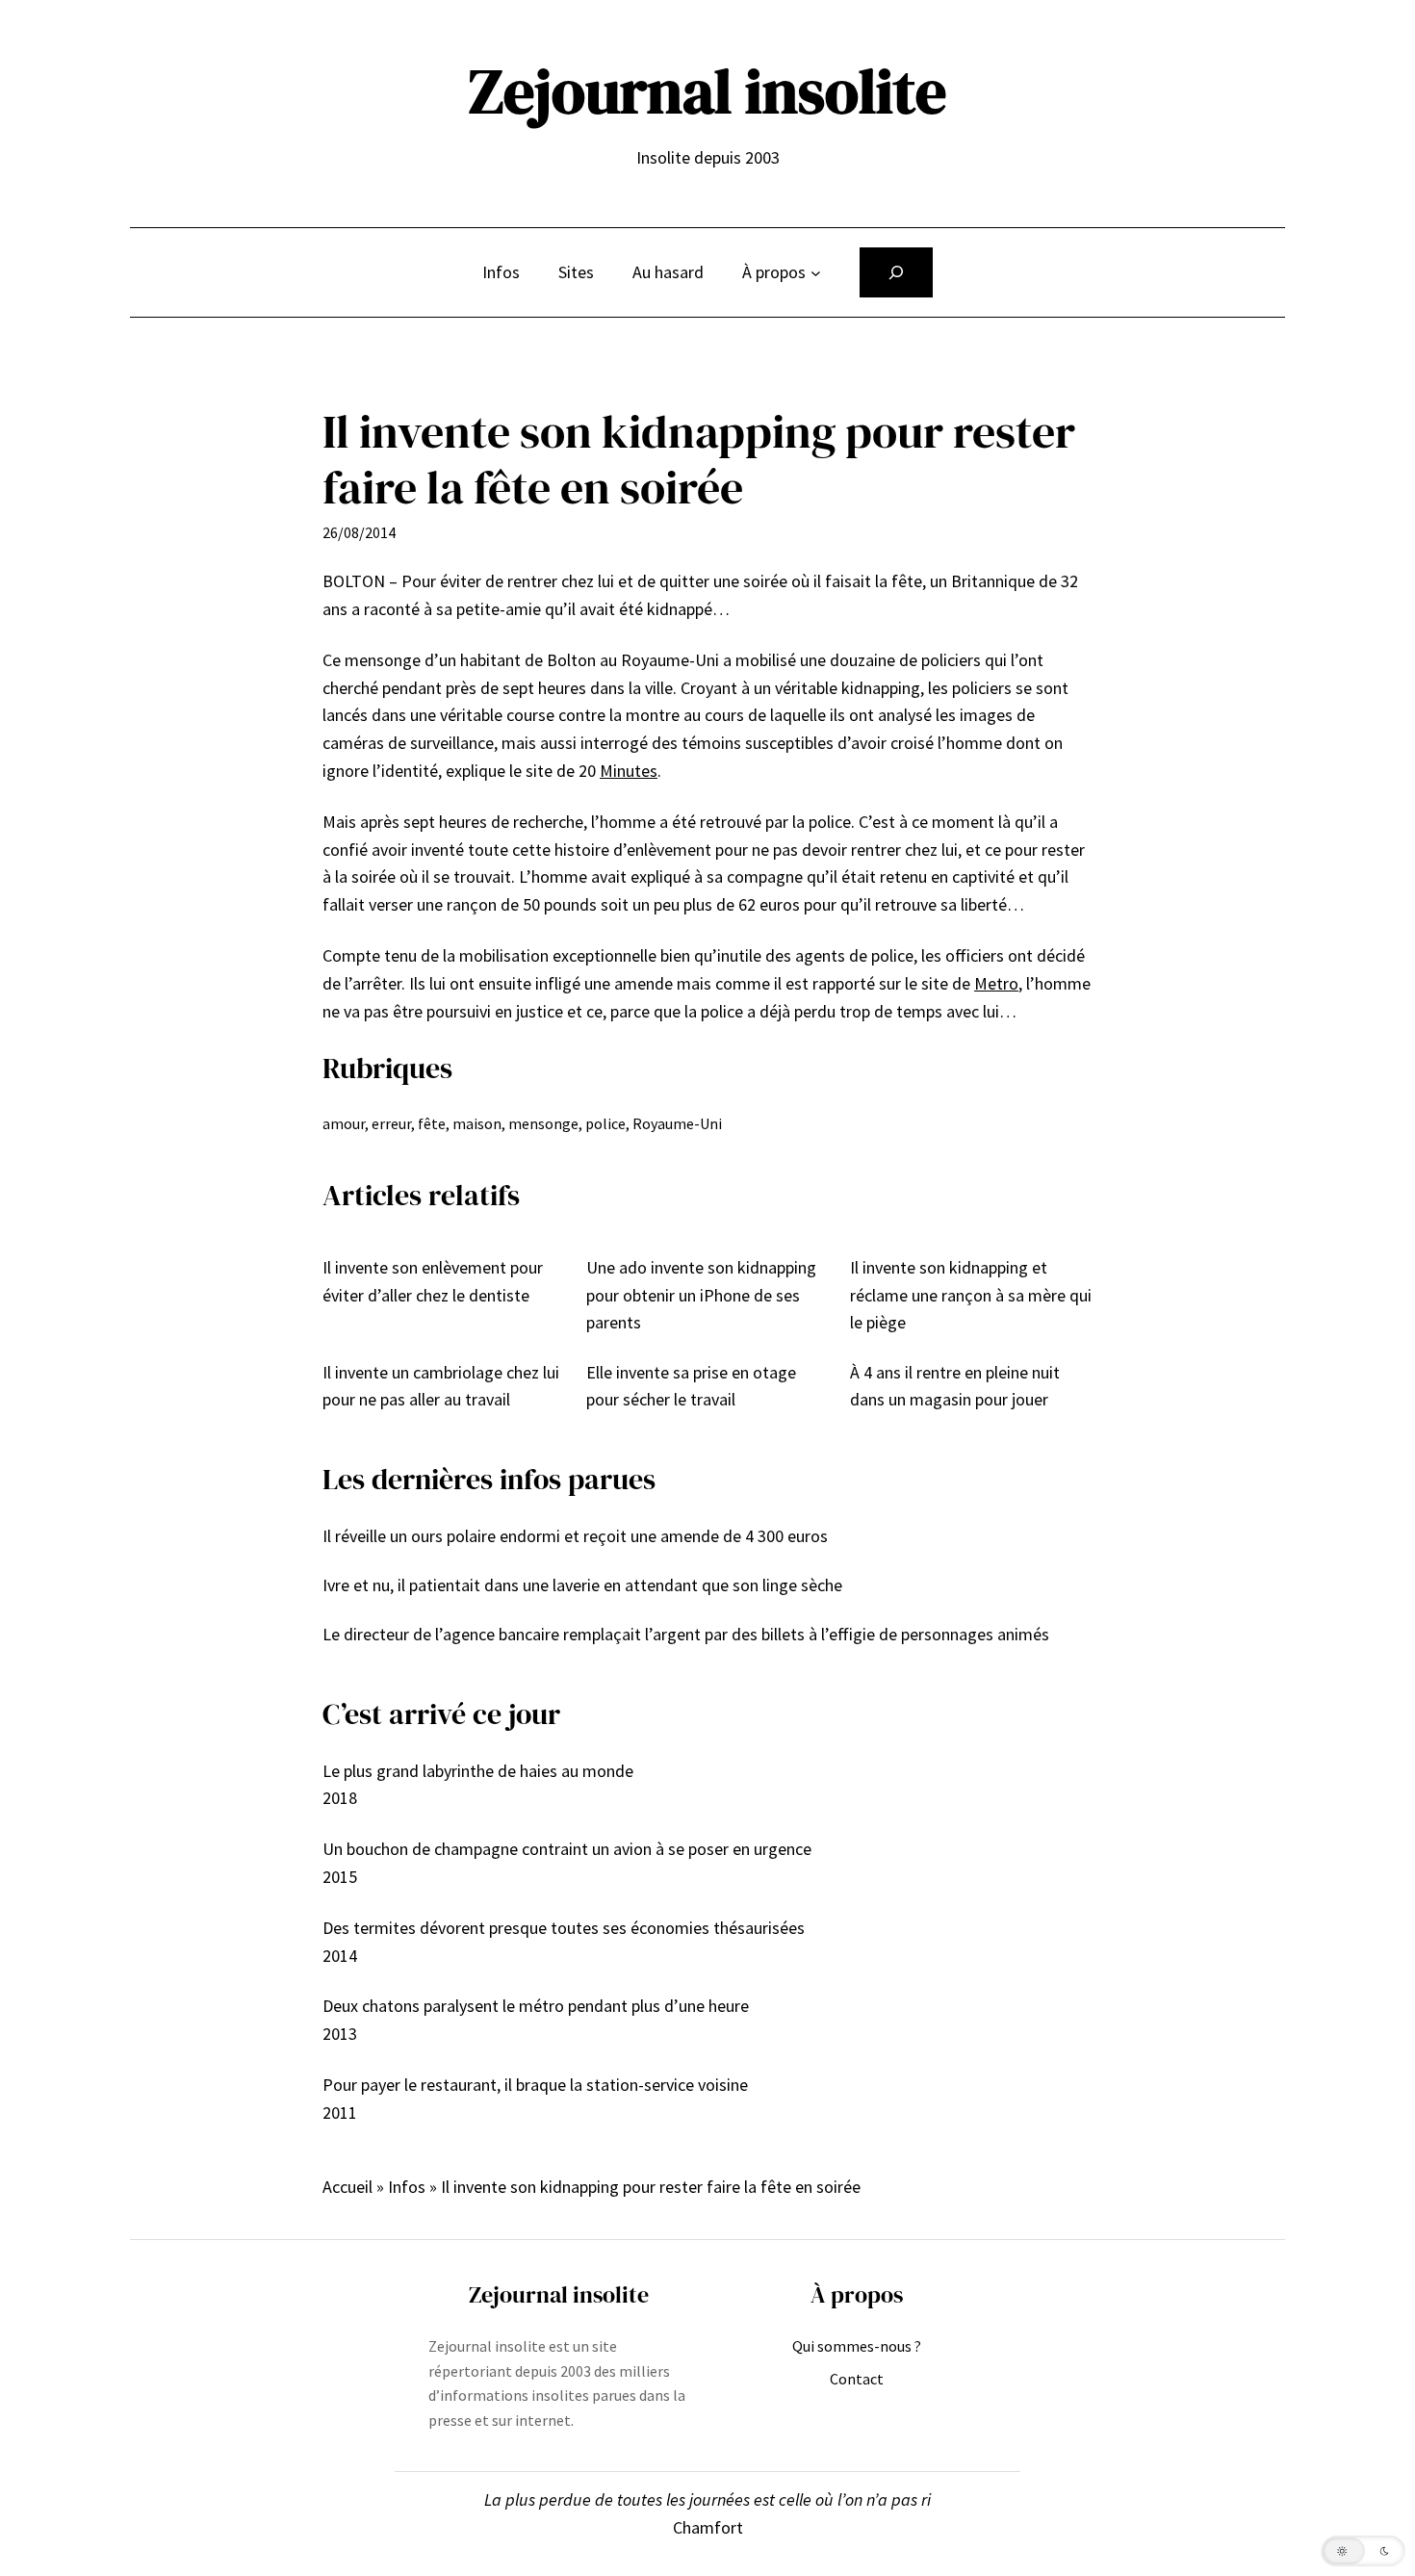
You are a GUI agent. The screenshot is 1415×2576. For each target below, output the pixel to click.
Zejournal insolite (707, 91)
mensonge (543, 1123)
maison (477, 1123)
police (605, 1123)
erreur (391, 1123)
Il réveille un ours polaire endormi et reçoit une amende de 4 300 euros (575, 1536)
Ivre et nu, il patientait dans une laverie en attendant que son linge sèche (582, 1585)
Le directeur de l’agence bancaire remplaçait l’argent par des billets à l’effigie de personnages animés (686, 1634)
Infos (407, 2187)
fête (432, 1123)
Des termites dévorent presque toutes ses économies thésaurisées (564, 1928)
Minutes (629, 771)
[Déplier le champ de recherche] (896, 272)
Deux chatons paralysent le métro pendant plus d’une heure (536, 2006)
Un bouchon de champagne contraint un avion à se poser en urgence (567, 1849)
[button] (1363, 2551)
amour (344, 1123)
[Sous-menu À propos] (816, 273)
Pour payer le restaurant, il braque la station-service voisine (535, 2085)
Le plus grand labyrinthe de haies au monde (478, 1771)
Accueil (347, 2187)
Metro (996, 983)
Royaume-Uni (677, 1123)
